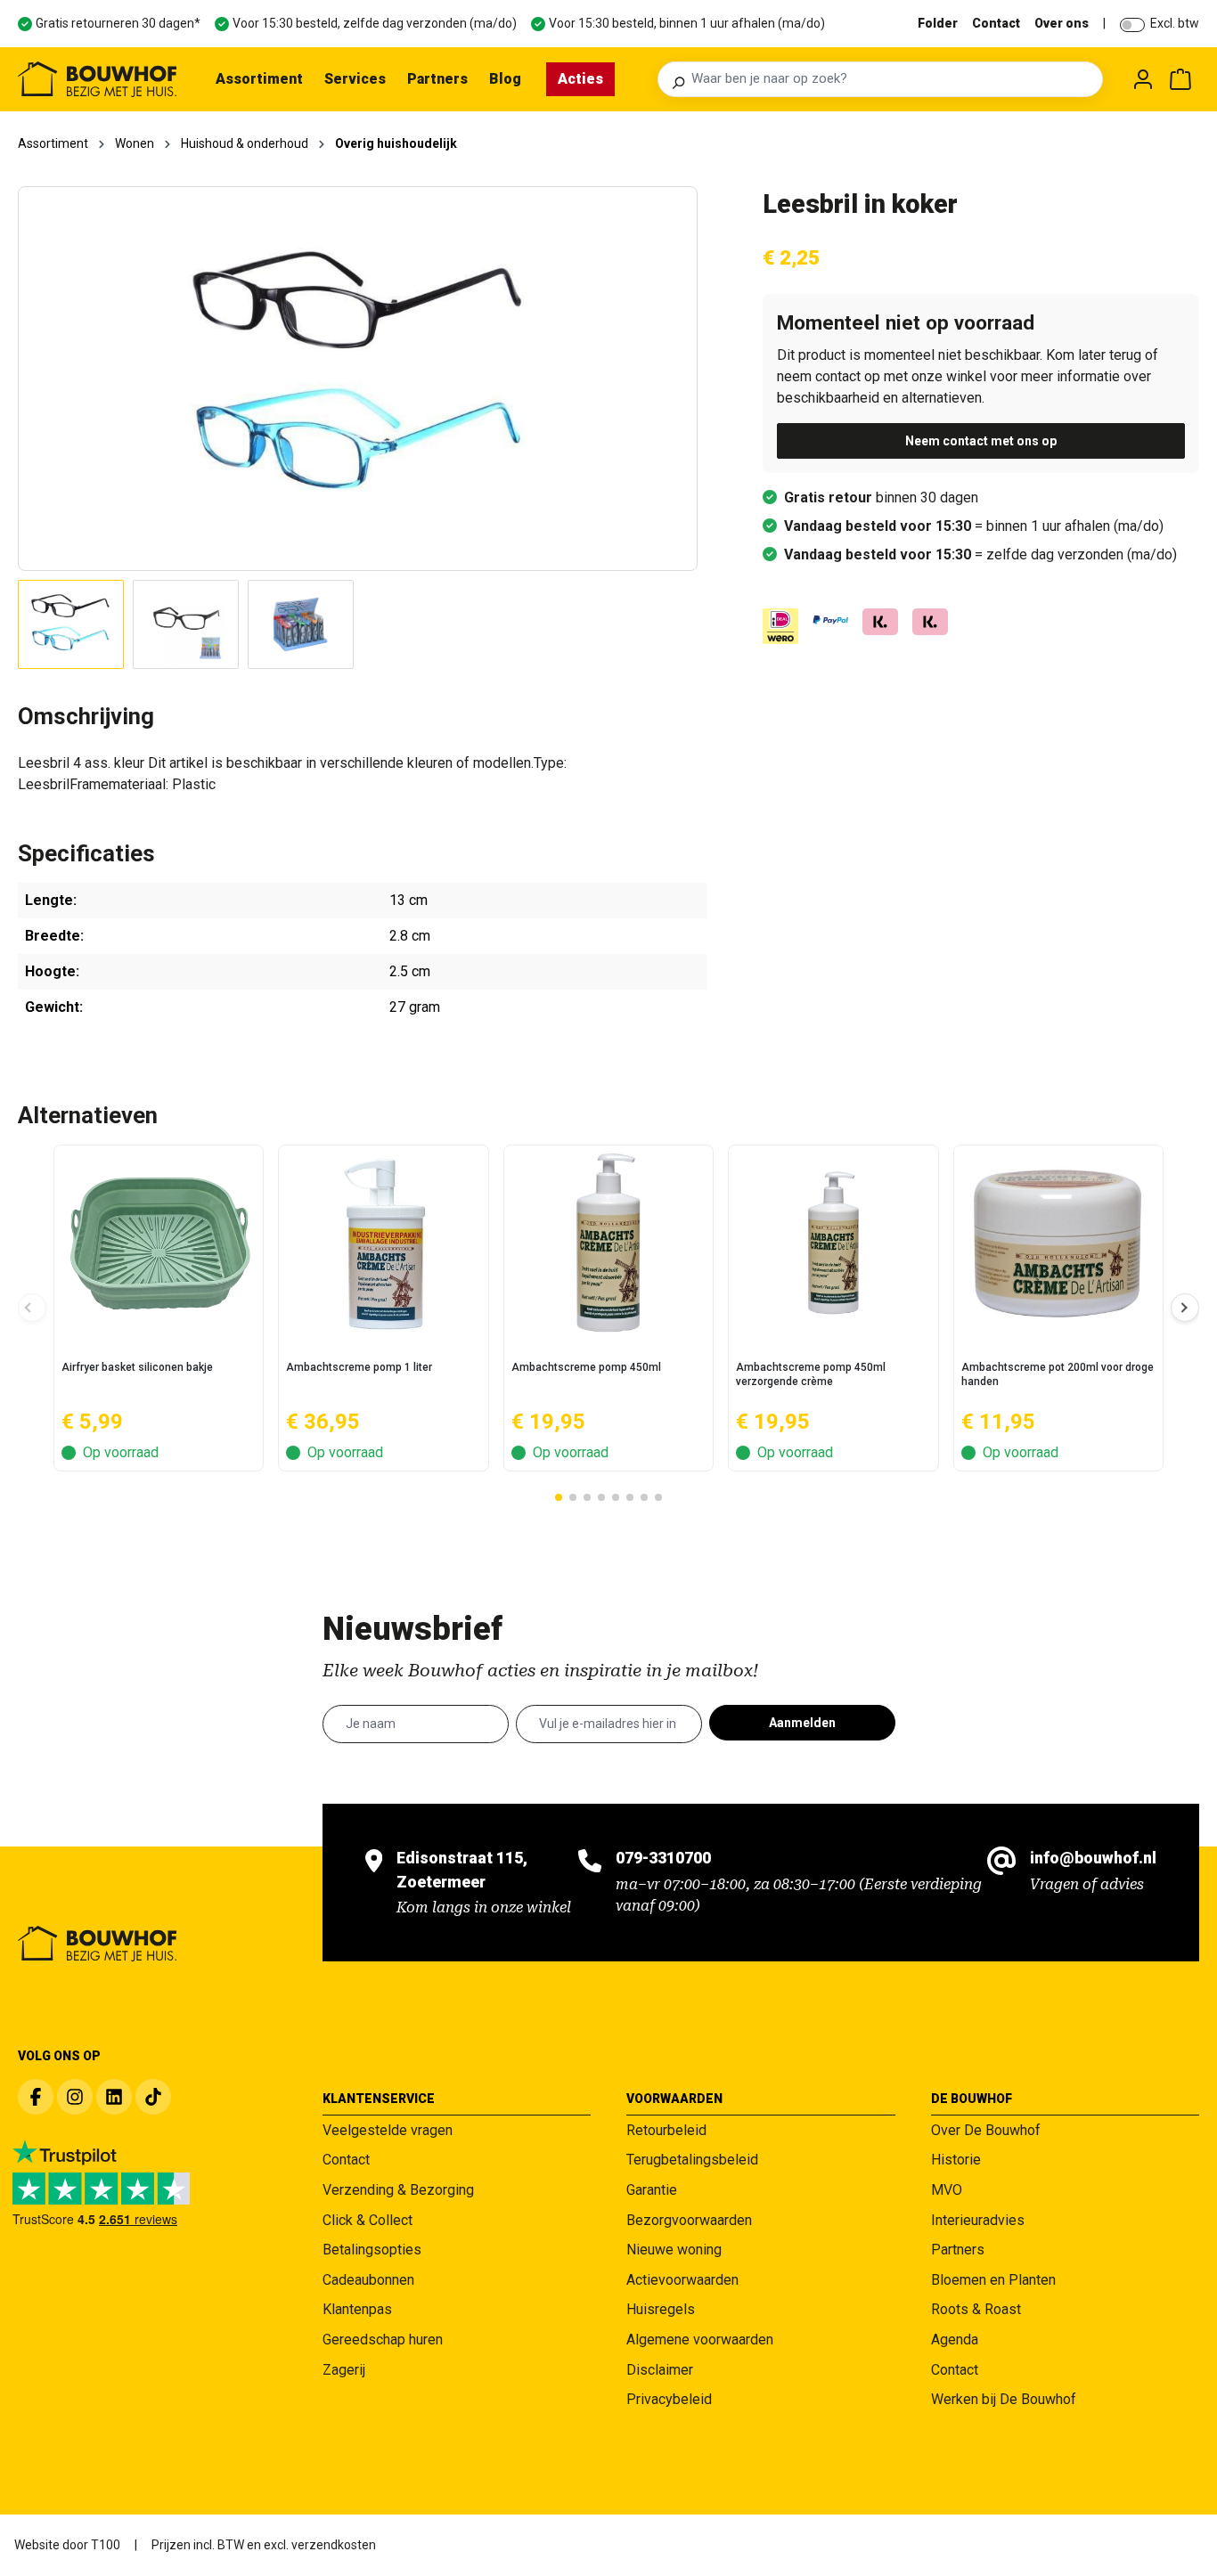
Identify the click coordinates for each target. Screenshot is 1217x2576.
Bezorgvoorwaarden (689, 2220)
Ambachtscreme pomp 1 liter (359, 1367)
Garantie (652, 2190)
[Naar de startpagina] (97, 79)
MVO (947, 2190)
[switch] (1132, 25)
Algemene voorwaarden (700, 2340)
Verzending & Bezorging (398, 2190)
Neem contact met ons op (981, 441)
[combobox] (892, 79)
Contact (996, 23)
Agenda (955, 2340)
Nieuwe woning (674, 2250)
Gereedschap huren (383, 2340)
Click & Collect (368, 2220)
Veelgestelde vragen (388, 2130)
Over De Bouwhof (986, 2130)
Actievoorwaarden (682, 2280)
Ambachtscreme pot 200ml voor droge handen (1058, 1374)
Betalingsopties (372, 2250)
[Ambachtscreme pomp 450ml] (608, 1243)
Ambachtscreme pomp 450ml (586, 1367)
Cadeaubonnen (368, 2280)
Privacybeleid (669, 2399)
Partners (958, 2250)
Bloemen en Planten (993, 2280)
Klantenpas (357, 2309)
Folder (938, 23)
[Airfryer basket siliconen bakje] (159, 1243)
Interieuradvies (978, 2220)
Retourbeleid (666, 2130)
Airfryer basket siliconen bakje (137, 1367)
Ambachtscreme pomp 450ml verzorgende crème (811, 1374)
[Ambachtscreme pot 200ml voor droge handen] (1058, 1243)
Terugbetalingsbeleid (692, 2160)
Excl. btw (1175, 23)
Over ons (1062, 23)
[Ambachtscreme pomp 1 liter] (383, 1243)
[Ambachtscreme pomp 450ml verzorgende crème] (833, 1243)
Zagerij (344, 2370)
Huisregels (661, 2309)
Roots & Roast (976, 2309)
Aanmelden (802, 1723)
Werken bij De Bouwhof (1004, 2399)
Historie (956, 2160)
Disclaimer (660, 2370)
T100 (106, 2545)
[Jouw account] (1143, 79)
